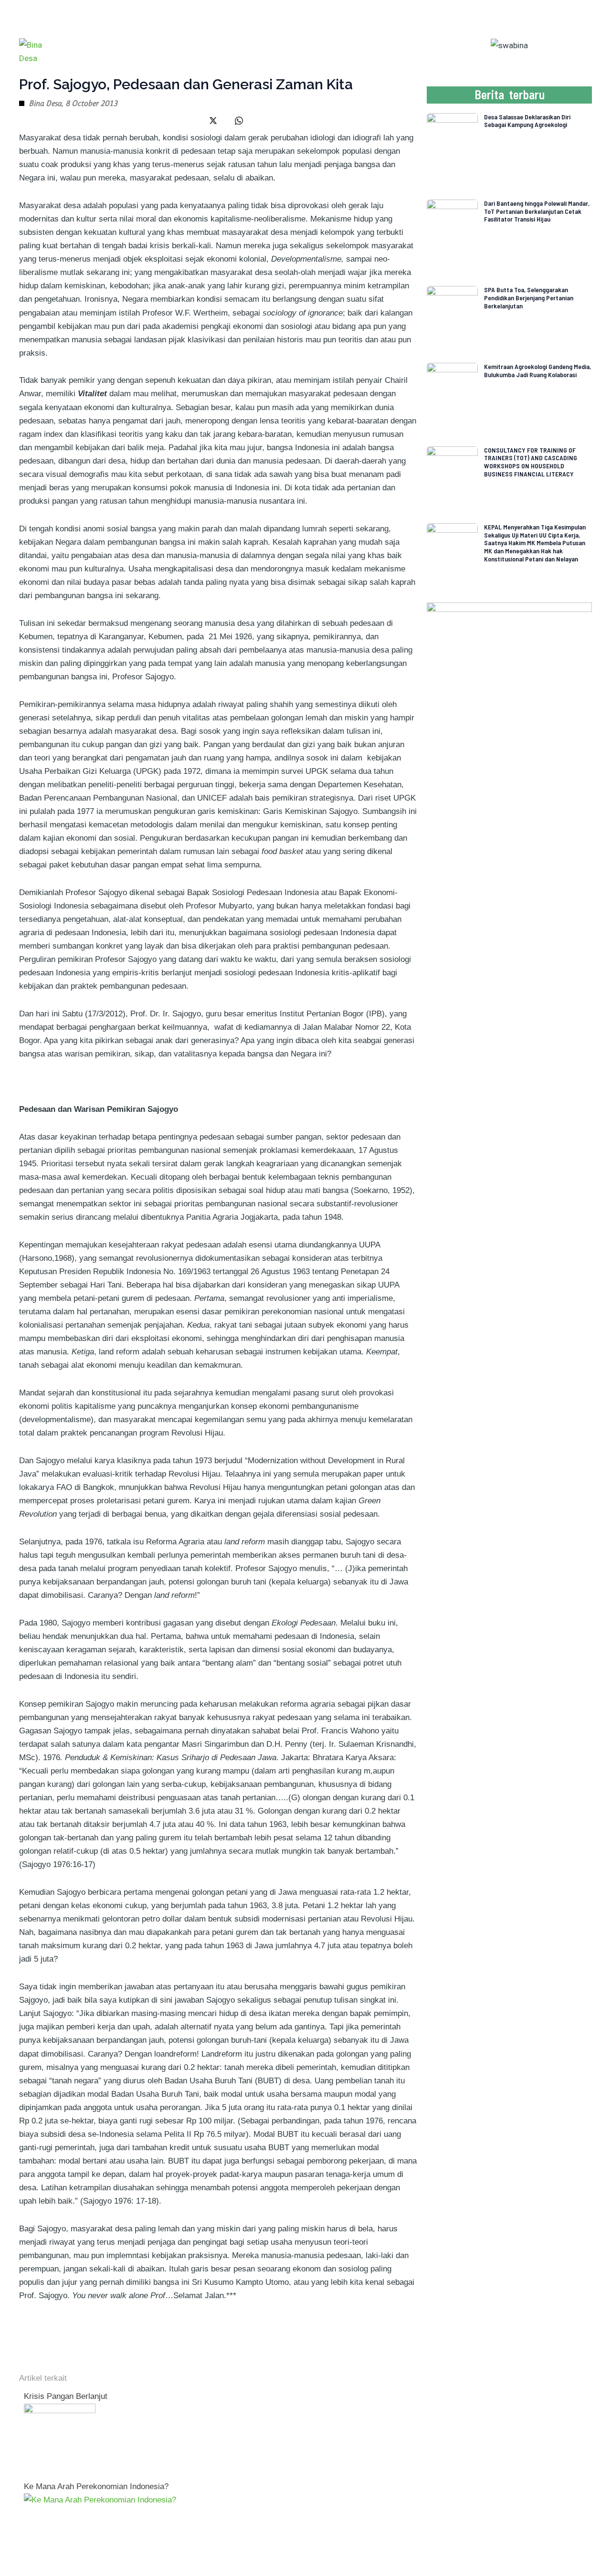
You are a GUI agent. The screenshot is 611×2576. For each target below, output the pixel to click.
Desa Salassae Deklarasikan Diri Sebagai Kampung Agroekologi (527, 121)
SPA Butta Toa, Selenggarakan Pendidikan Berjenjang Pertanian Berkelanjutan (529, 298)
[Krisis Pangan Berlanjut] (60, 2439)
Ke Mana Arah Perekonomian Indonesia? (96, 2486)
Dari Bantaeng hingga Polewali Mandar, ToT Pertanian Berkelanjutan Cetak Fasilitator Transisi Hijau (537, 211)
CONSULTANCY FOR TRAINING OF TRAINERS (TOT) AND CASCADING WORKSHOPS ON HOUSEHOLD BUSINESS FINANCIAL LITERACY (531, 462)
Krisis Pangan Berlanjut (66, 2396)
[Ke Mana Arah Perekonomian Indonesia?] (100, 2500)
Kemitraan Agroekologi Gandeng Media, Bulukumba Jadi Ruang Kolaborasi (537, 370)
